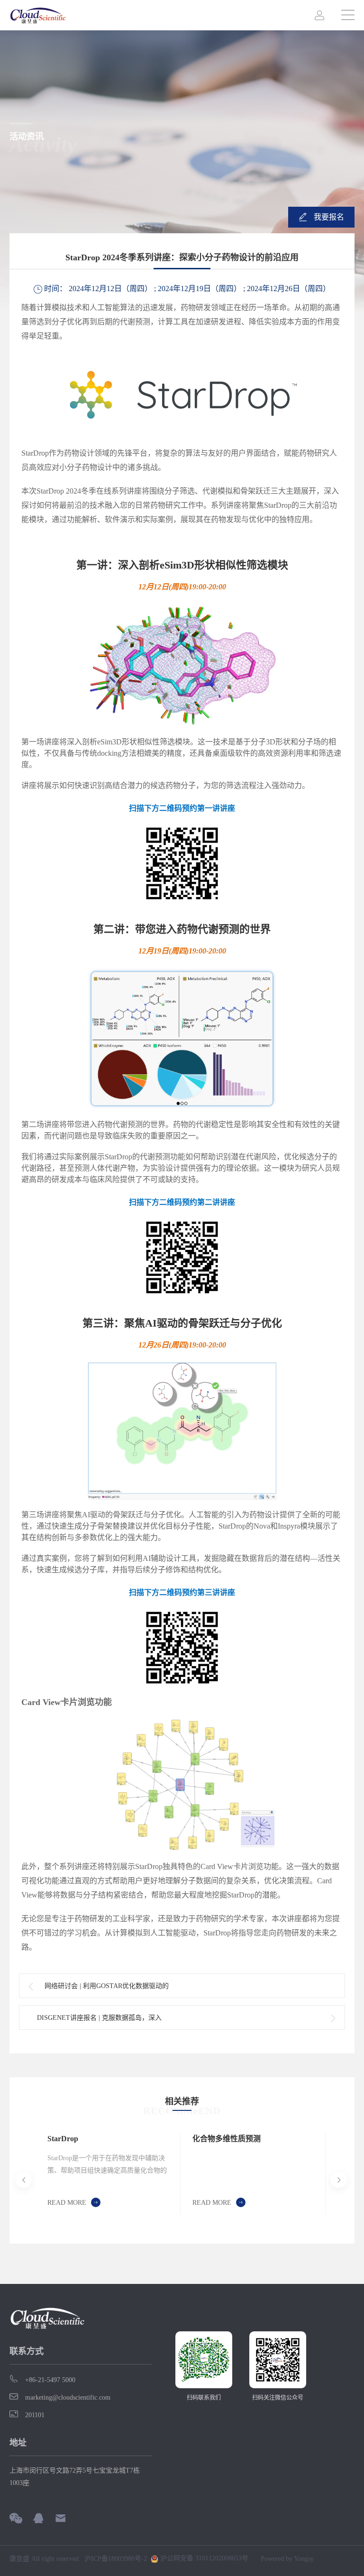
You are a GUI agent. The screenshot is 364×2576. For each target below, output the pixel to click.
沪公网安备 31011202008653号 (203, 2558)
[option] (108, 2174)
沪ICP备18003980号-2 (116, 2559)
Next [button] (323, 2180)
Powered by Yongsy (287, 2559)
